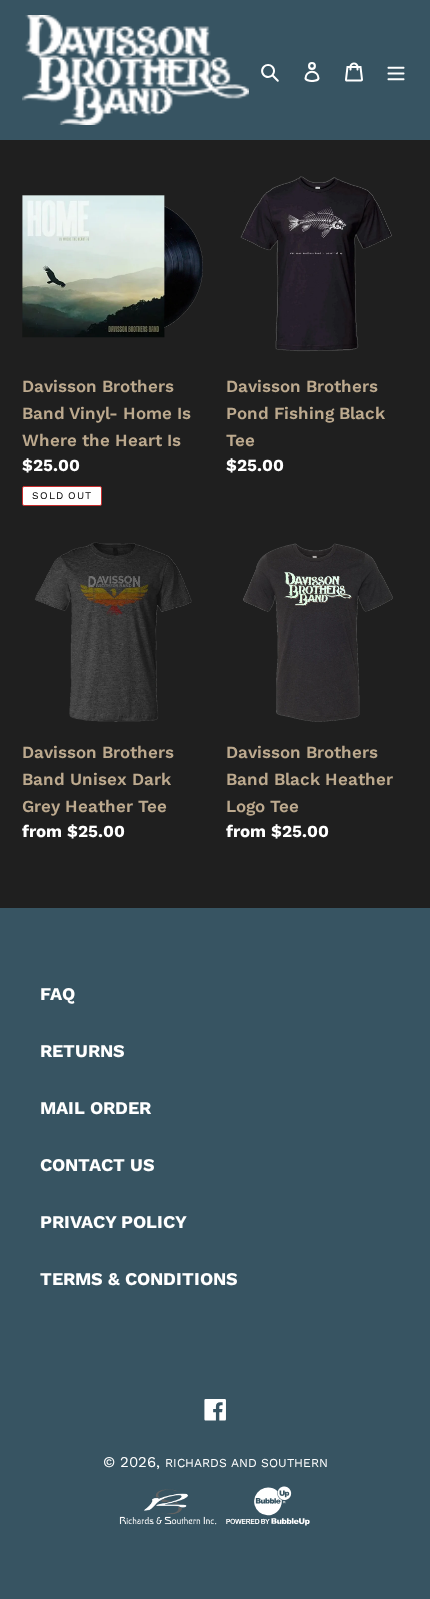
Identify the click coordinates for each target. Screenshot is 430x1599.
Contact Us (97, 1164)
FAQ (57, 993)
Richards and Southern (246, 1463)
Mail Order (95, 1107)
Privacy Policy (113, 1221)
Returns (82, 1050)
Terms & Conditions (139, 1278)
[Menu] (396, 69)
